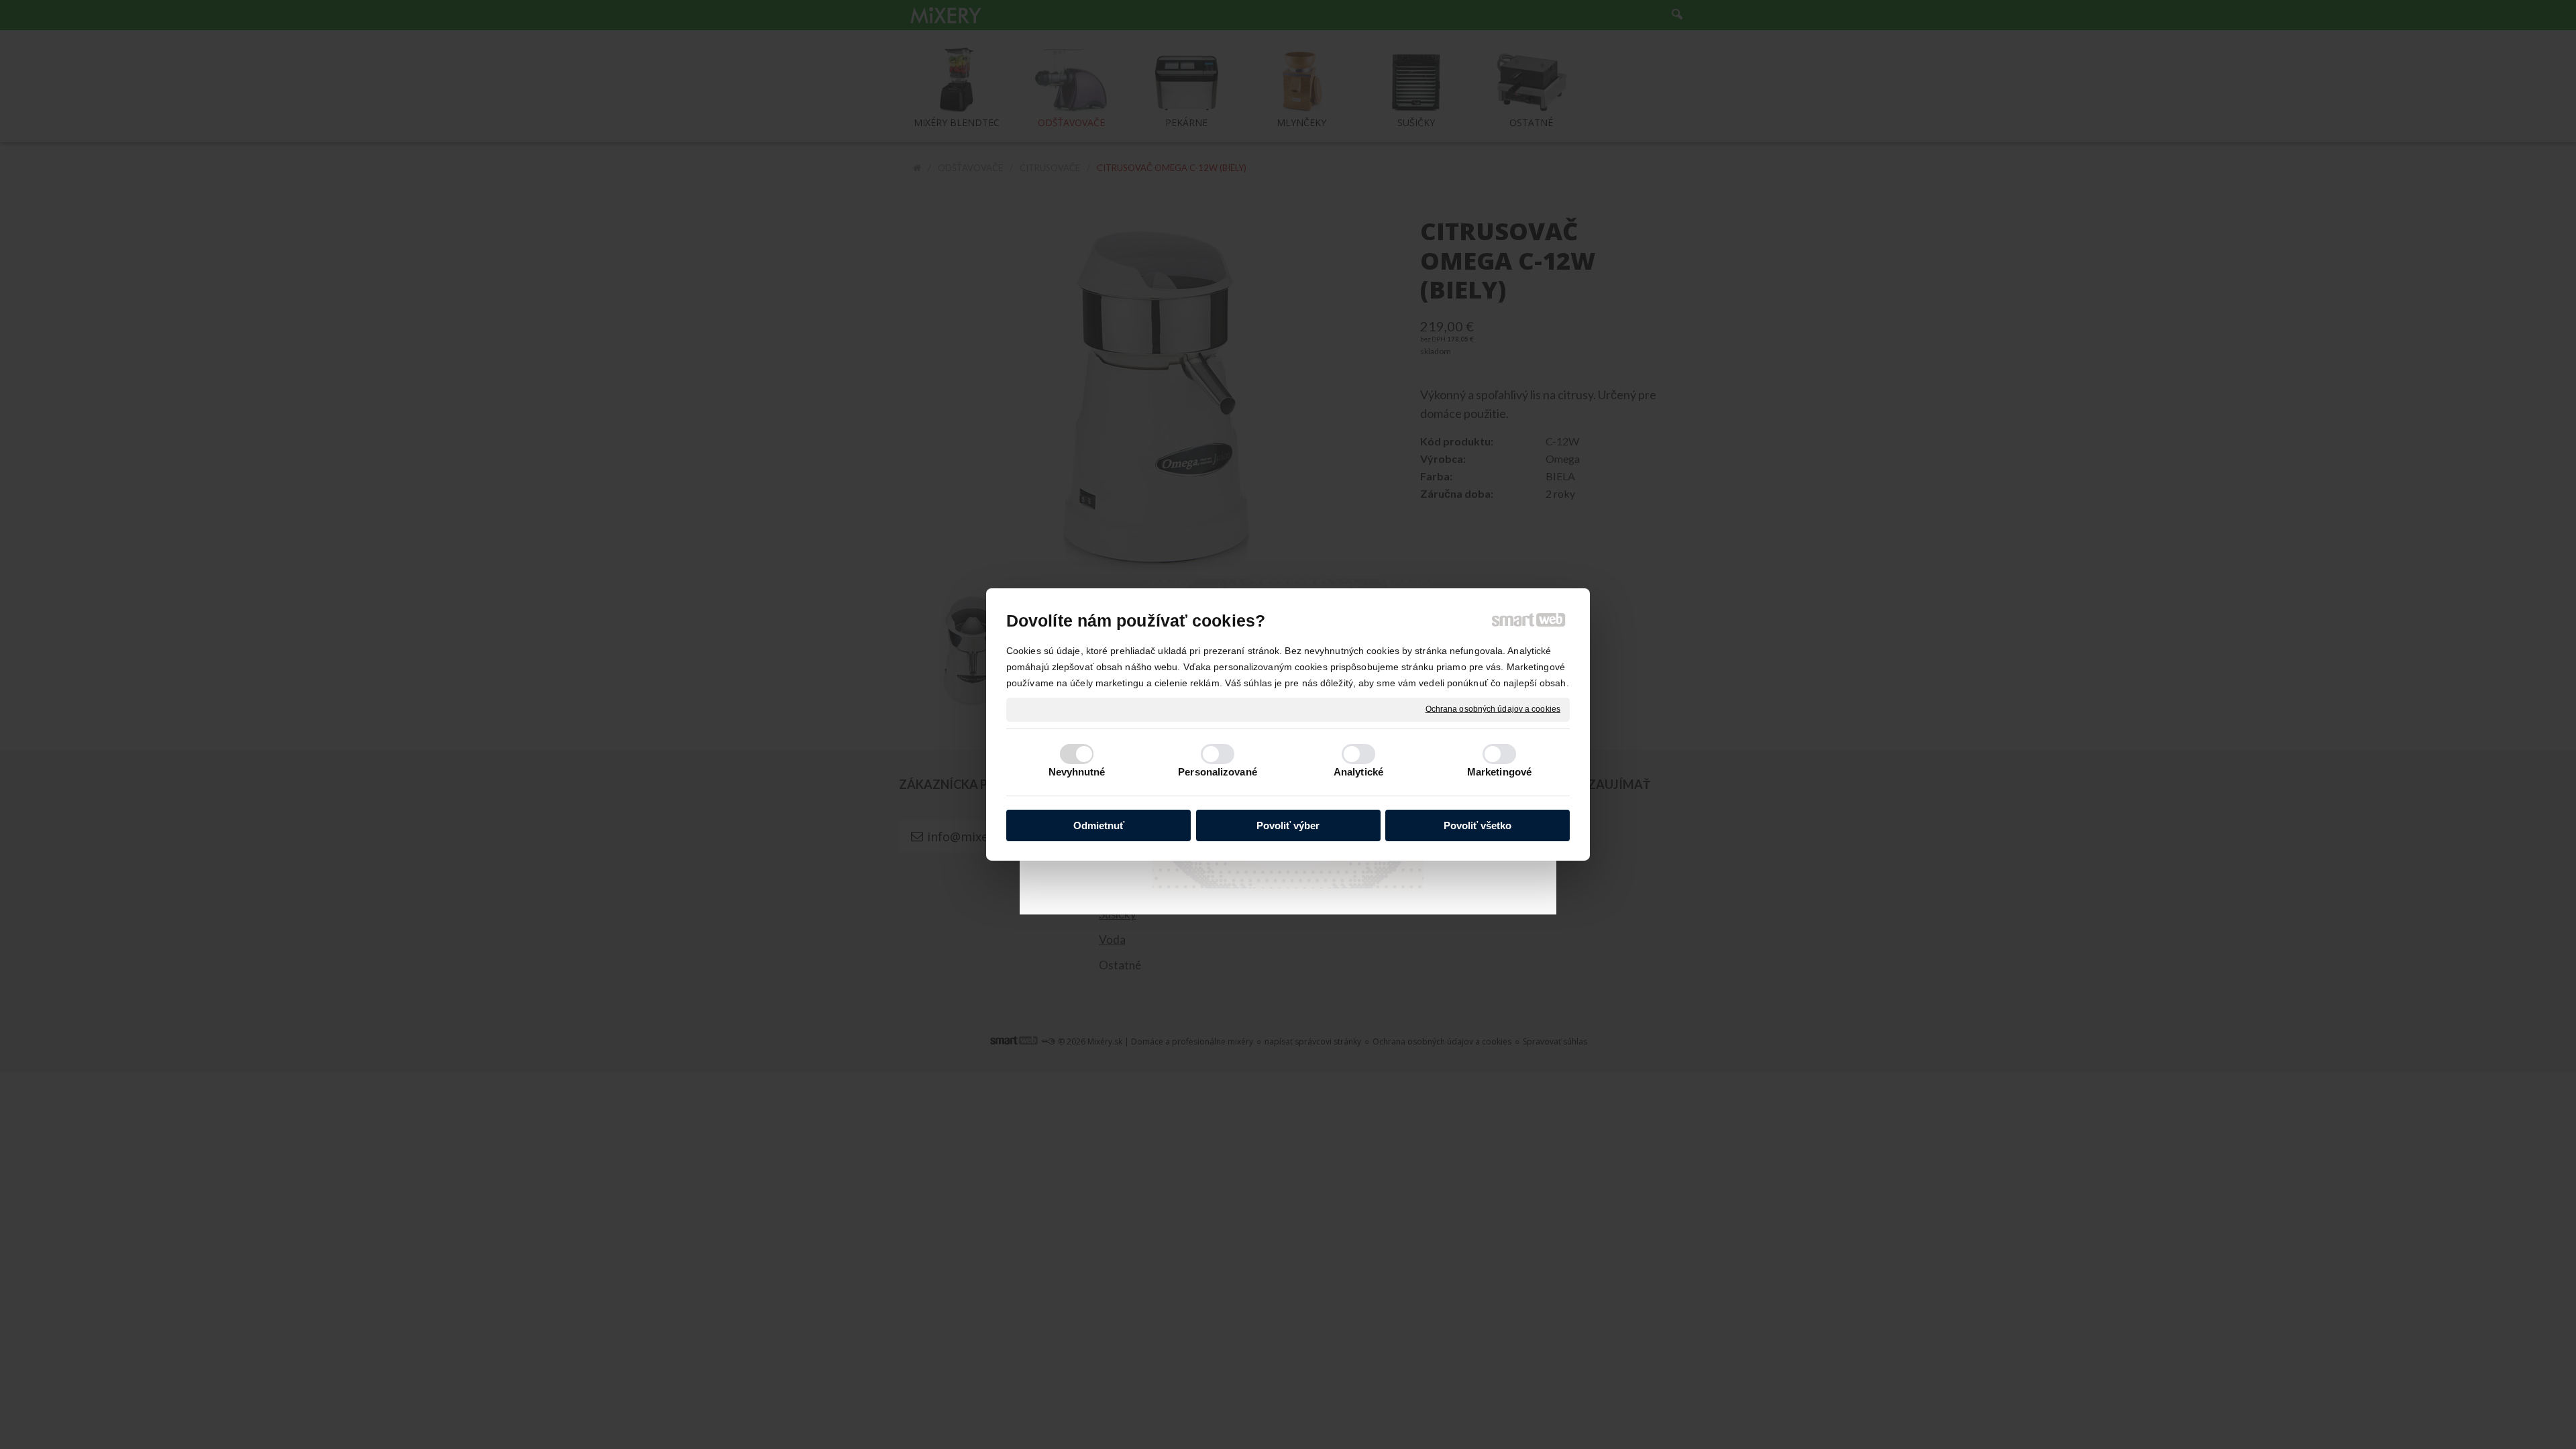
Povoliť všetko (1478, 825)
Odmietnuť (1099, 825)
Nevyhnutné (1077, 772)
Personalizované (1218, 772)
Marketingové (1499, 772)
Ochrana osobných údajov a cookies (1493, 709)
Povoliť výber (1288, 825)
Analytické (1358, 772)
